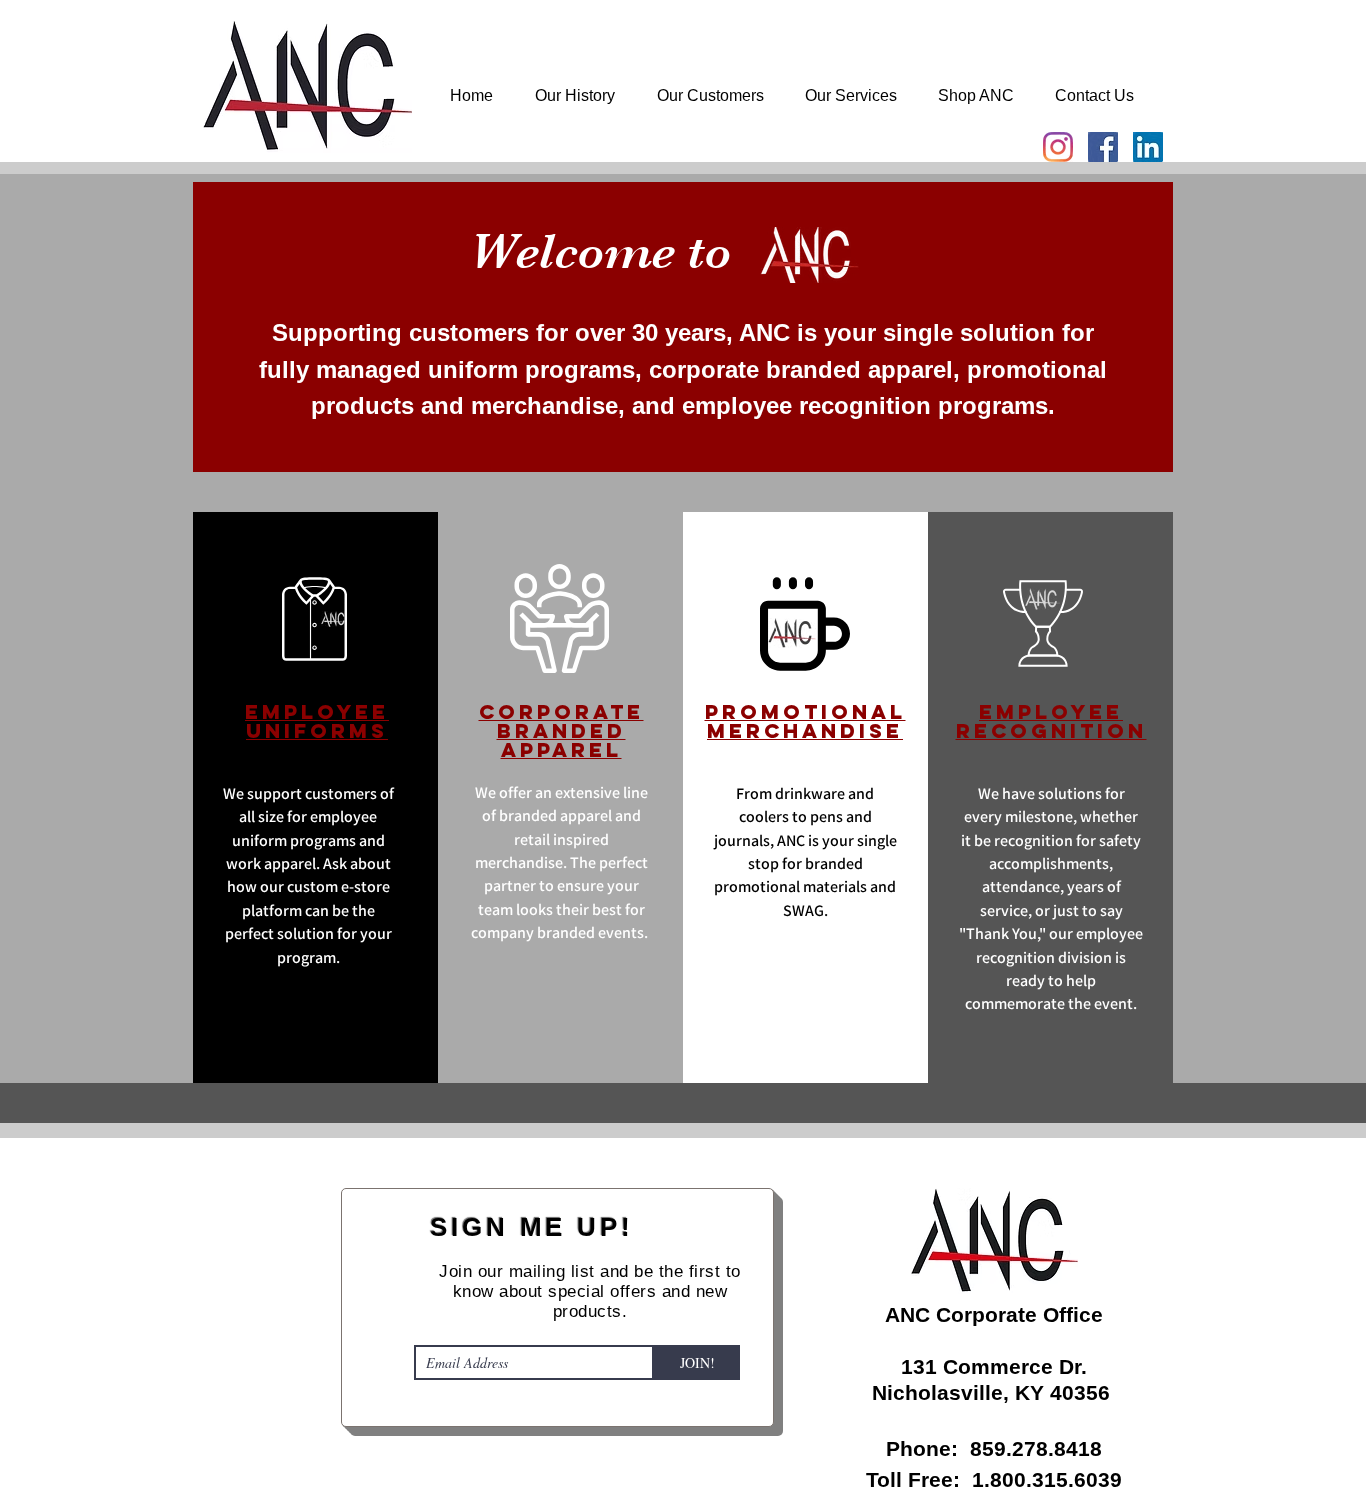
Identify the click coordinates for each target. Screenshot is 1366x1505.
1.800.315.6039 (1047, 1479)
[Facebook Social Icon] (1103, 147)
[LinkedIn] (1148, 147)
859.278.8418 (1036, 1448)
